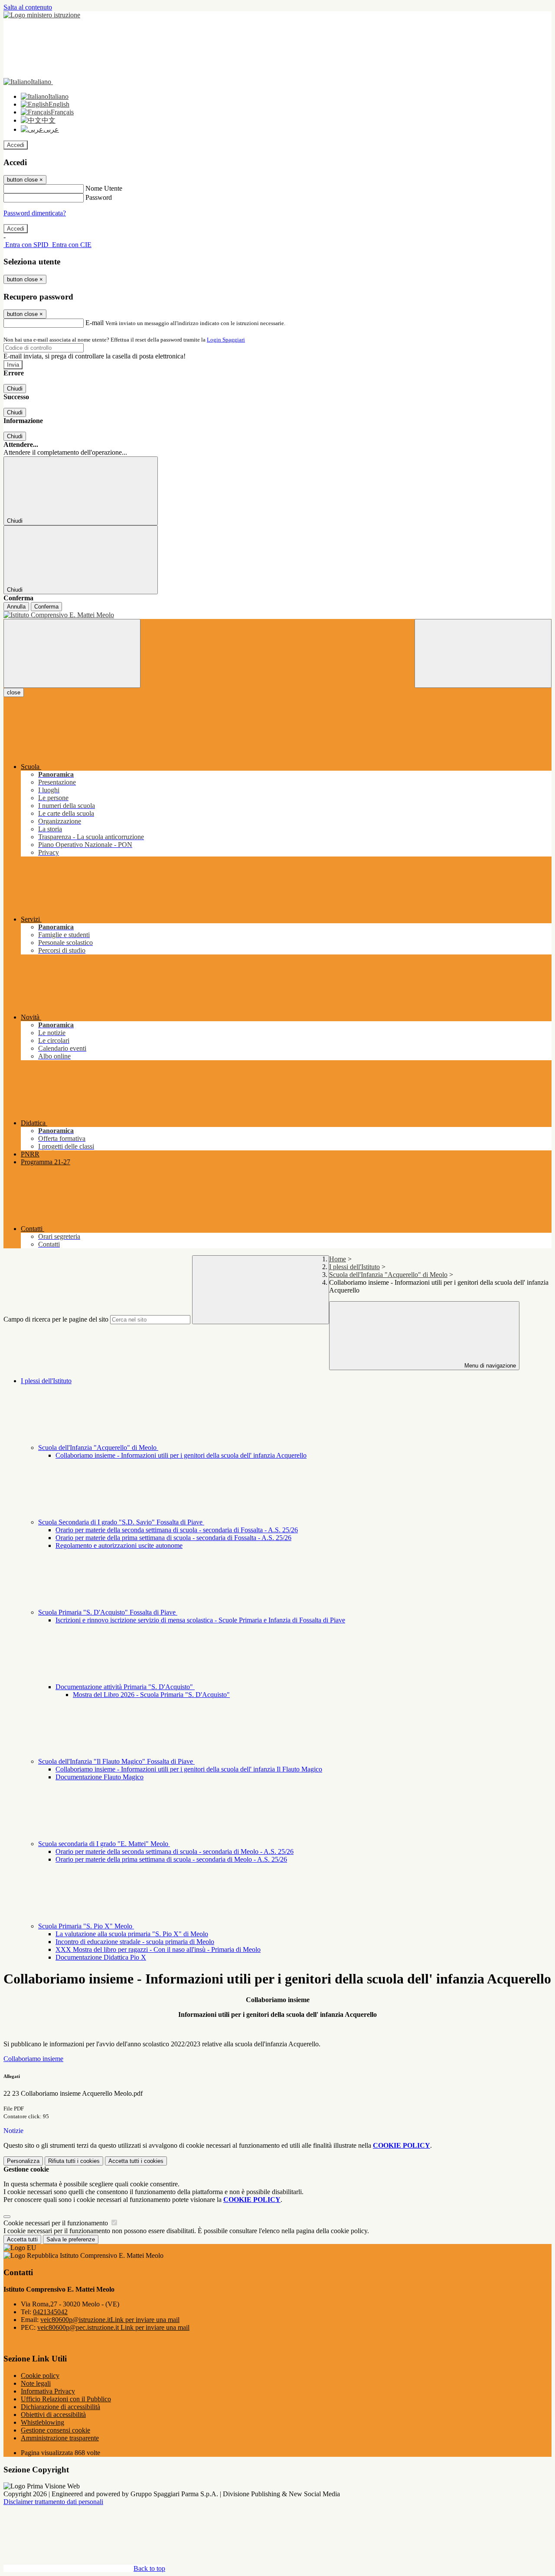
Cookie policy (40, 2376)
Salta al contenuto (28, 7)
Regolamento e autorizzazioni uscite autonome (119, 1545)
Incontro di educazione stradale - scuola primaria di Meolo (135, 1942)
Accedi (16, 145)
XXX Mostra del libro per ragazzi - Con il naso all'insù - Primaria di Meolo (158, 1949)
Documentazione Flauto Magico (100, 1777)
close (14, 692)
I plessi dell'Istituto (354, 1267)
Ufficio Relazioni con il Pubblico (66, 2399)
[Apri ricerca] (483, 653)
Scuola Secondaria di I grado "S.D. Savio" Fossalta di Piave (121, 1522)
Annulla (16, 607)
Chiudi (15, 389)
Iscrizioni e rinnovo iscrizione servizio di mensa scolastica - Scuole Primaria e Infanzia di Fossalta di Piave (200, 1620)
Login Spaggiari (226, 340)
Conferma (46, 607)
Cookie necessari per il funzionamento (57, 2223)
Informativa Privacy (48, 2391)
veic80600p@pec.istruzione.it (113, 2327)
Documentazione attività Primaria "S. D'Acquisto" (125, 1687)
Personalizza (23, 2161)
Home (338, 1259)
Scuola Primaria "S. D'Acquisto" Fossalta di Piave (108, 1612)
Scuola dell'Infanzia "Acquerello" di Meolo (388, 1275)
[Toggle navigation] (72, 653)
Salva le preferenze (71, 2239)
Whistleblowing (42, 2422)
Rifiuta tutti (74, 2161)
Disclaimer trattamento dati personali (53, 2502)
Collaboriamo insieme (33, 2059)
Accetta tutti (136, 2161)
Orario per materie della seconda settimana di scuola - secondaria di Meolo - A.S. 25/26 (175, 1851)
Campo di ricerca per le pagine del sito (56, 1319)
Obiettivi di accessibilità (53, 2415)
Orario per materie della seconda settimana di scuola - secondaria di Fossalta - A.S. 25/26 (177, 1530)
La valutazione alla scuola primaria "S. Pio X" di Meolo (132, 1934)
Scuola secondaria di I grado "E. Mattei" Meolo (104, 1844)
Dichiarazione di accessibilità (60, 2407)
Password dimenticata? (35, 213)
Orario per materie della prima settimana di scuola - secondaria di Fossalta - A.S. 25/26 (173, 1538)
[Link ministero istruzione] (42, 15)
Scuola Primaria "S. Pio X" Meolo (86, 1926)
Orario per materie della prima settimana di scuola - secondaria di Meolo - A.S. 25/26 (171, 1859)
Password (99, 197)
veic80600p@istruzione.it (110, 2320)
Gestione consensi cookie (55, 2430)
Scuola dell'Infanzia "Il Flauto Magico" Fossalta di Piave (116, 1761)
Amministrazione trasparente (60, 2438)
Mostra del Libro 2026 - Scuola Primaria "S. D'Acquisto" (151, 1695)
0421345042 (50, 2312)
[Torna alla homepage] (277, 615)
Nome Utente (104, 188)
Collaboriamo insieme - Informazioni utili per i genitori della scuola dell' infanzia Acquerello (181, 1455)
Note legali (36, 2383)
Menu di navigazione (489, 1366)
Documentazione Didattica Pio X (101, 1957)
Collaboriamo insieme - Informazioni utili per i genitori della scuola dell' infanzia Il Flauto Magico (189, 1769)
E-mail (95, 323)
